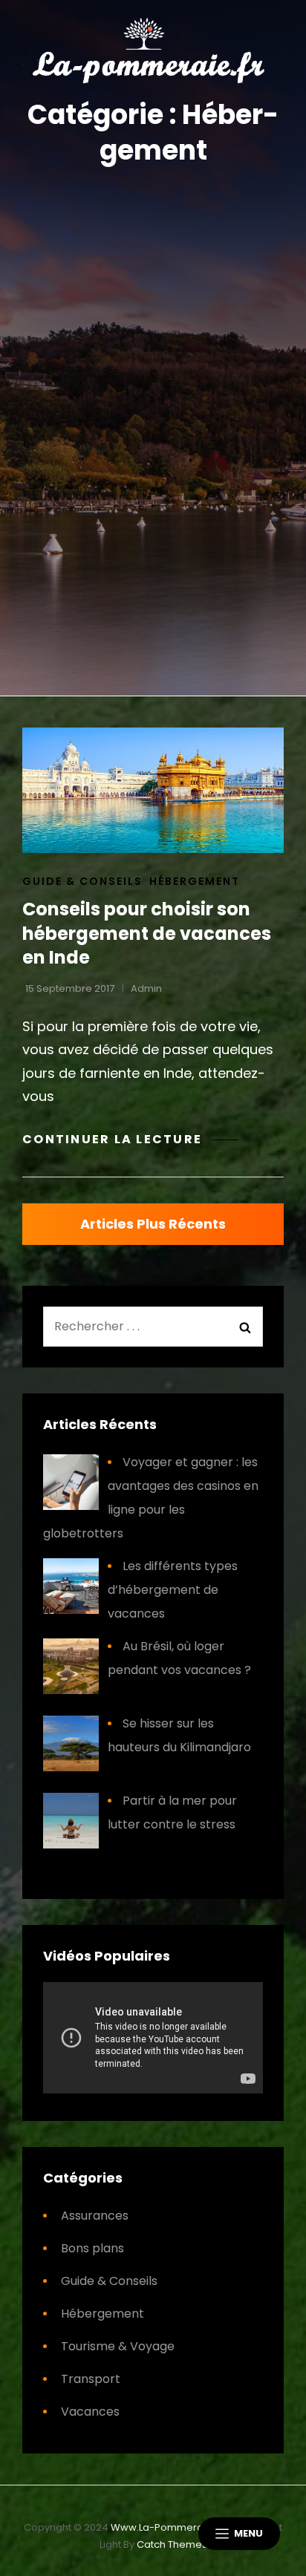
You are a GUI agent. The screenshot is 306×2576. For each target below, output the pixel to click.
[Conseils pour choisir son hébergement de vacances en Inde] (153, 790)
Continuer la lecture (130, 1139)
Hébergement (195, 881)
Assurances (95, 2216)
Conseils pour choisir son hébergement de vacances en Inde (147, 933)
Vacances (90, 2412)
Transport (91, 2379)
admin (146, 988)
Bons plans (92, 2248)
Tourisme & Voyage (118, 2346)
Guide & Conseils (82, 881)
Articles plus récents (153, 1224)
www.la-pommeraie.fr (167, 2527)
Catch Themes (172, 2544)
